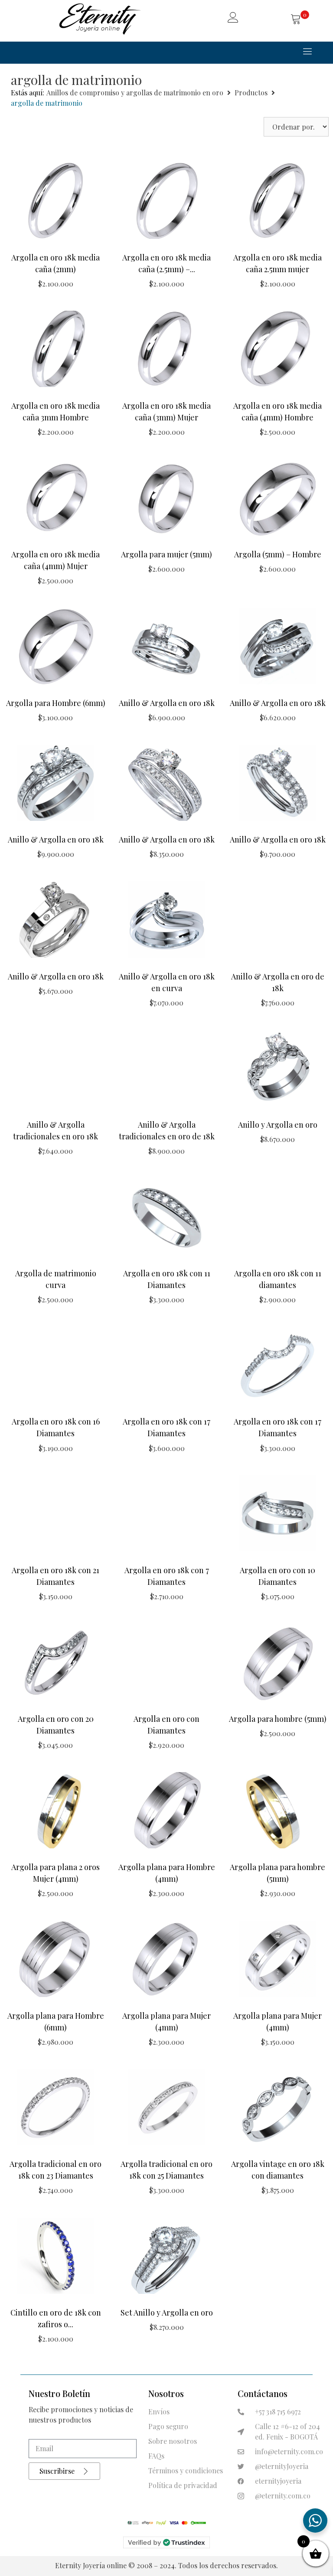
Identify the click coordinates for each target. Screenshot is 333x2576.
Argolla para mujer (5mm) (166, 554)
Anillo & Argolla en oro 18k (167, 703)
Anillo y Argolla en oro (278, 1125)
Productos (251, 93)
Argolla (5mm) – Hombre (278, 554)
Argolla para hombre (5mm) (278, 1719)
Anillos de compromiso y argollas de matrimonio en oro (135, 93)
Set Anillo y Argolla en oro (167, 2313)
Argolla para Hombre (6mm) (56, 703)
